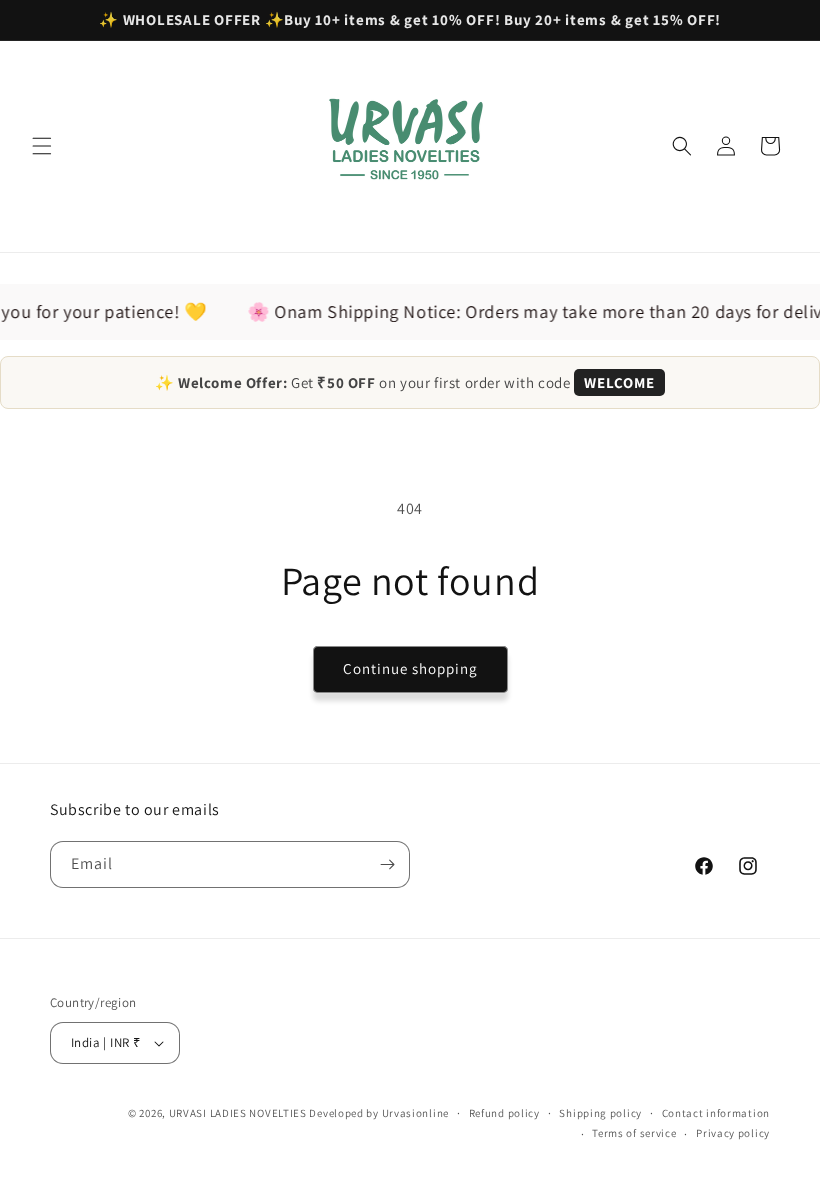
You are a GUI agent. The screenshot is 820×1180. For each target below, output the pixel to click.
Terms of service (634, 1133)
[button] (42, 146)
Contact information (716, 1113)
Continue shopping (410, 668)
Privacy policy (733, 1133)
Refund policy (504, 1113)
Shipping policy (600, 1113)
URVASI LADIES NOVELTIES (238, 1113)
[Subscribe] (387, 864)
